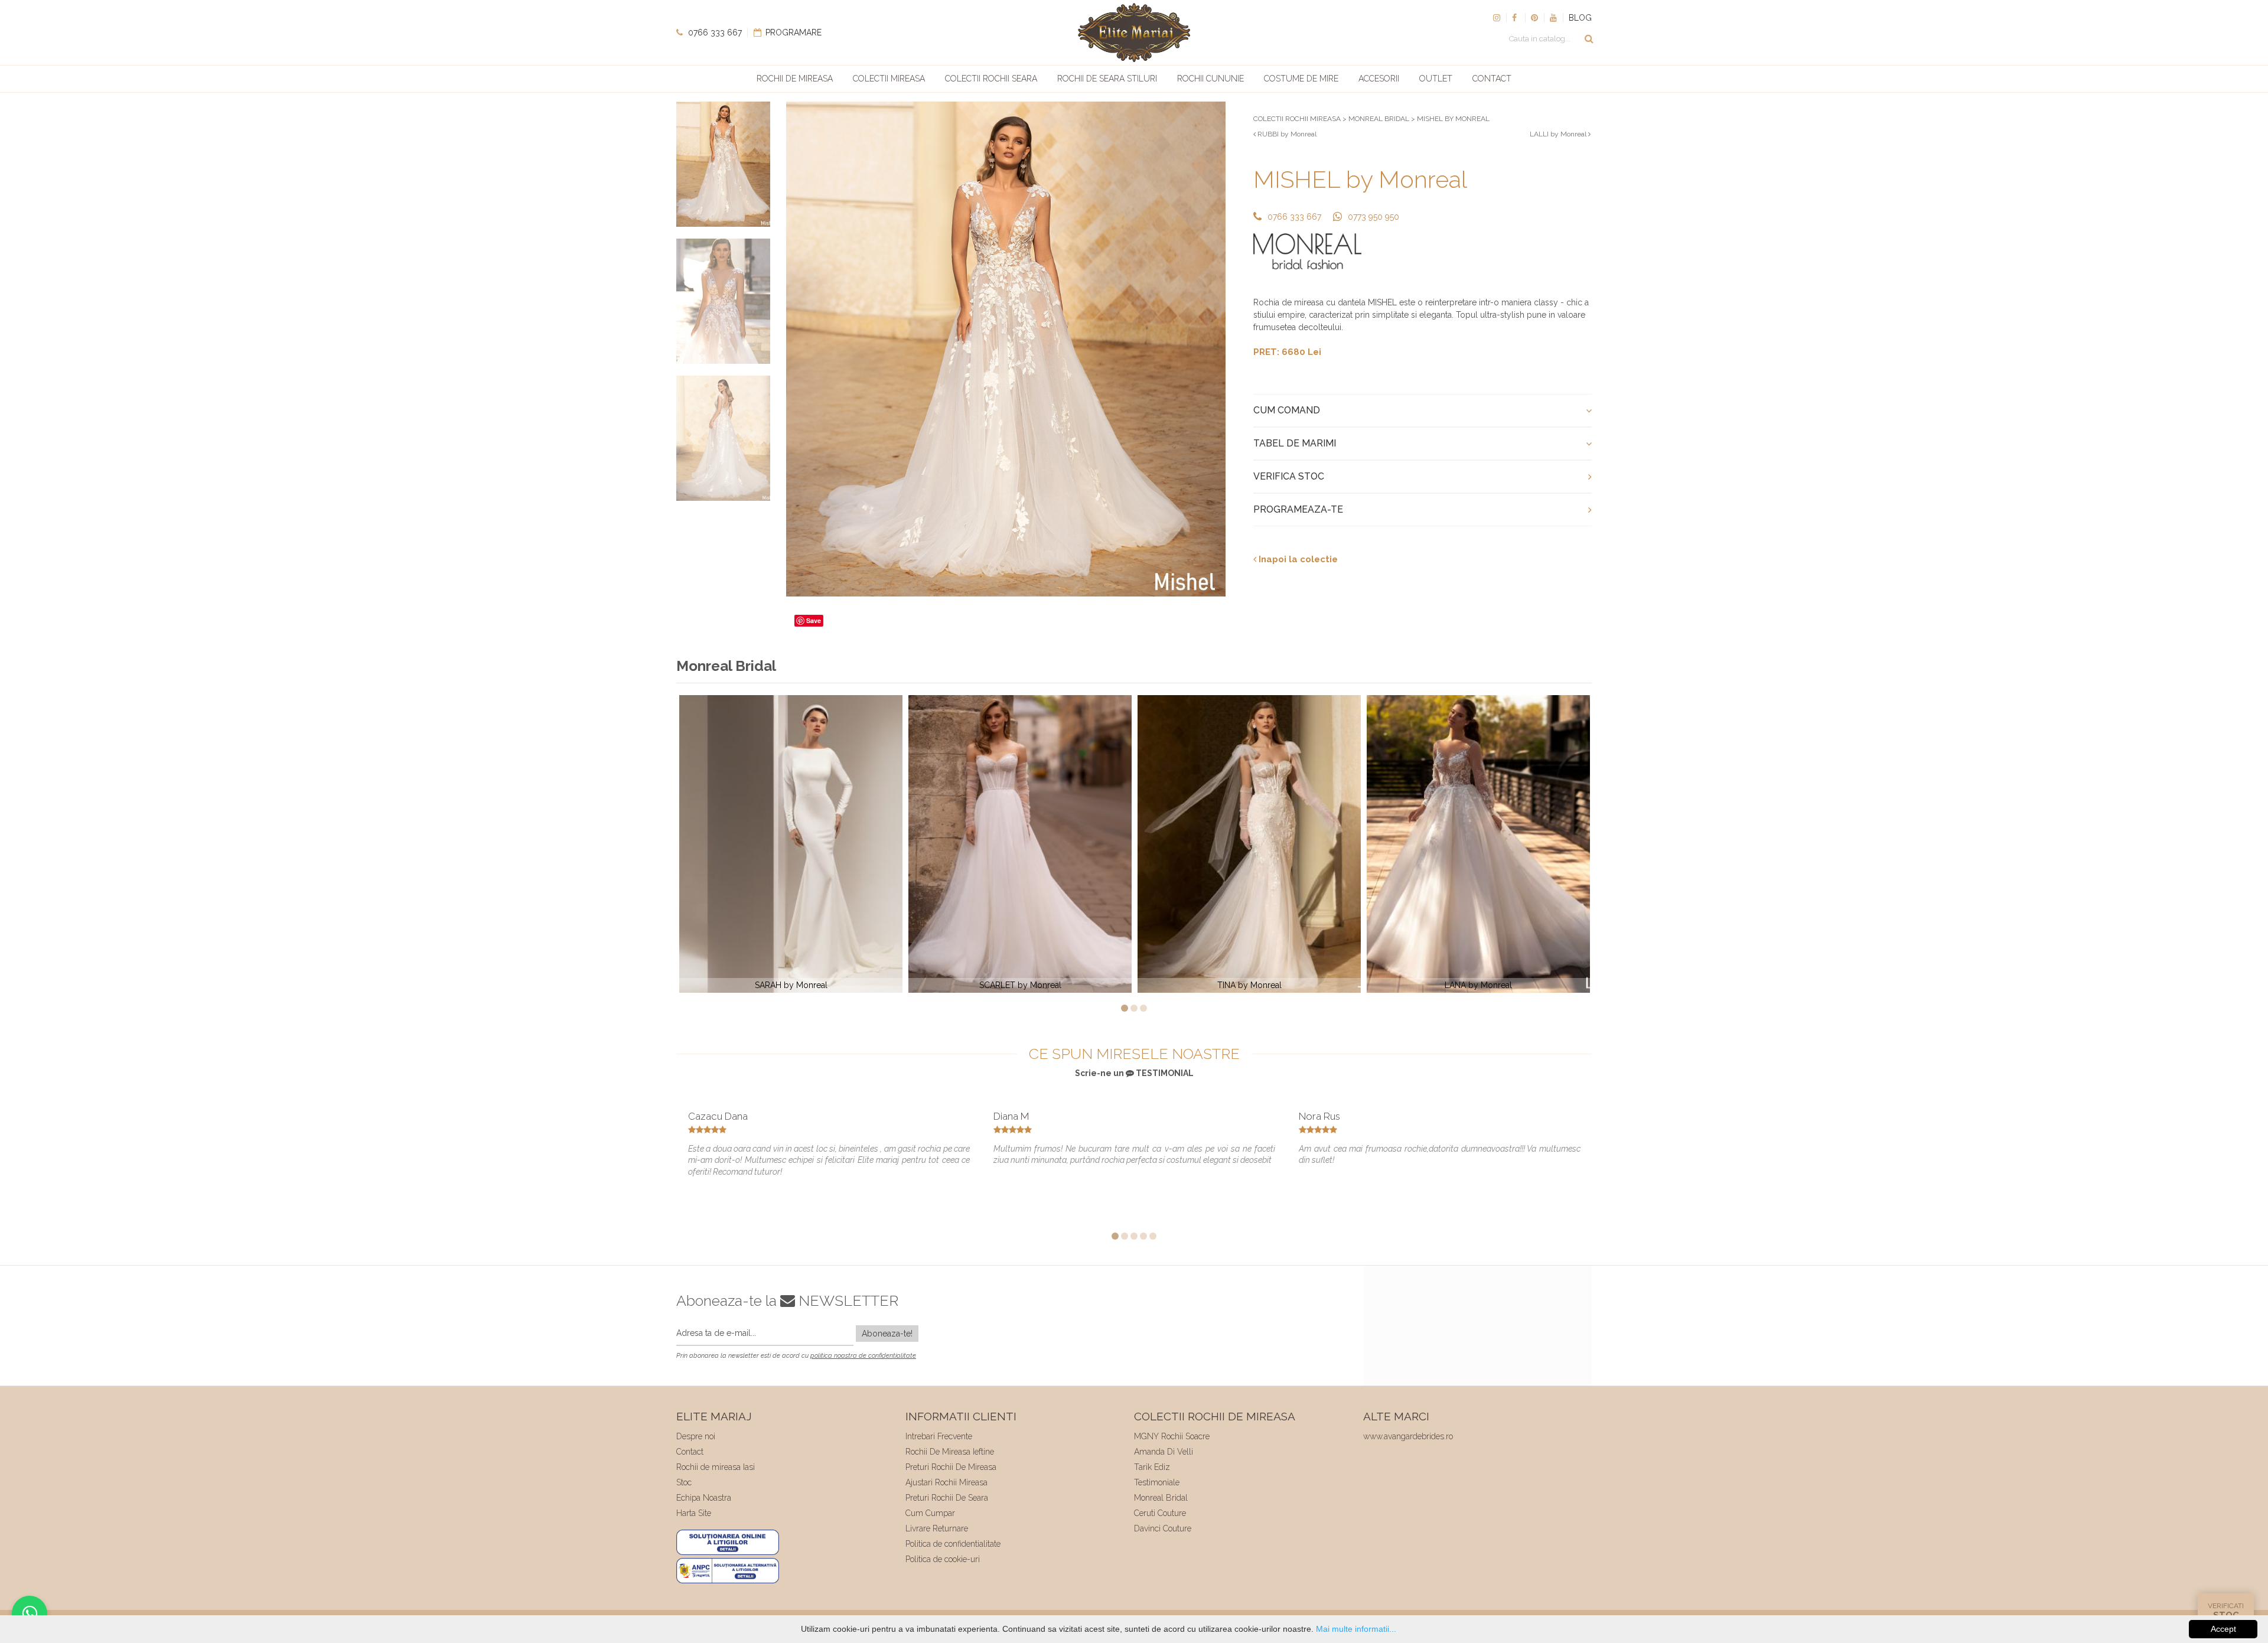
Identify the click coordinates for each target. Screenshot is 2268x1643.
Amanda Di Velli (1164, 1452)
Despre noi (696, 1436)
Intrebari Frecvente (939, 1436)
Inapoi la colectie (1297, 559)
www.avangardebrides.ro (1408, 1436)
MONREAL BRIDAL (1379, 119)
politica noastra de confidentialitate (863, 1356)
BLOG (1580, 18)
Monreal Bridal (1161, 1498)
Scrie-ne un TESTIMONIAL (1134, 1073)
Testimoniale (1157, 1482)
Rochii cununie (1210, 79)
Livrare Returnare (937, 1528)
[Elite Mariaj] (1134, 32)
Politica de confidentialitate (953, 1544)
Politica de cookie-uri (943, 1559)
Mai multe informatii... (1356, 1629)
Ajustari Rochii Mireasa (946, 1482)
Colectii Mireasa (889, 79)
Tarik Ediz (1152, 1467)
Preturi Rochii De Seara (947, 1498)
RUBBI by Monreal (1286, 134)
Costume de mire (1301, 79)
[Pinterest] (1534, 18)
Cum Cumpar (930, 1513)
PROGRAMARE (792, 32)
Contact (1492, 79)
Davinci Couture (1163, 1528)
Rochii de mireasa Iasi (716, 1467)
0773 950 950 (1373, 217)
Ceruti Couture (1160, 1513)
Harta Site (694, 1513)
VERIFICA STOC (1289, 476)
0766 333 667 (714, 32)
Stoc (684, 1482)
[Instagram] (1497, 18)
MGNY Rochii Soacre (1172, 1436)
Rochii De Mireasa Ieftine (950, 1452)
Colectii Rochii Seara (991, 79)
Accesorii (1379, 79)
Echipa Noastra (704, 1498)
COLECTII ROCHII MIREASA (1297, 119)
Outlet (1436, 79)
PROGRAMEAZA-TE (1298, 509)
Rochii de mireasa (795, 79)
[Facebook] (1516, 18)
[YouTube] (1553, 18)
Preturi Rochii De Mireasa (951, 1467)
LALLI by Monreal (1559, 134)
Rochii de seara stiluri (1107, 79)
